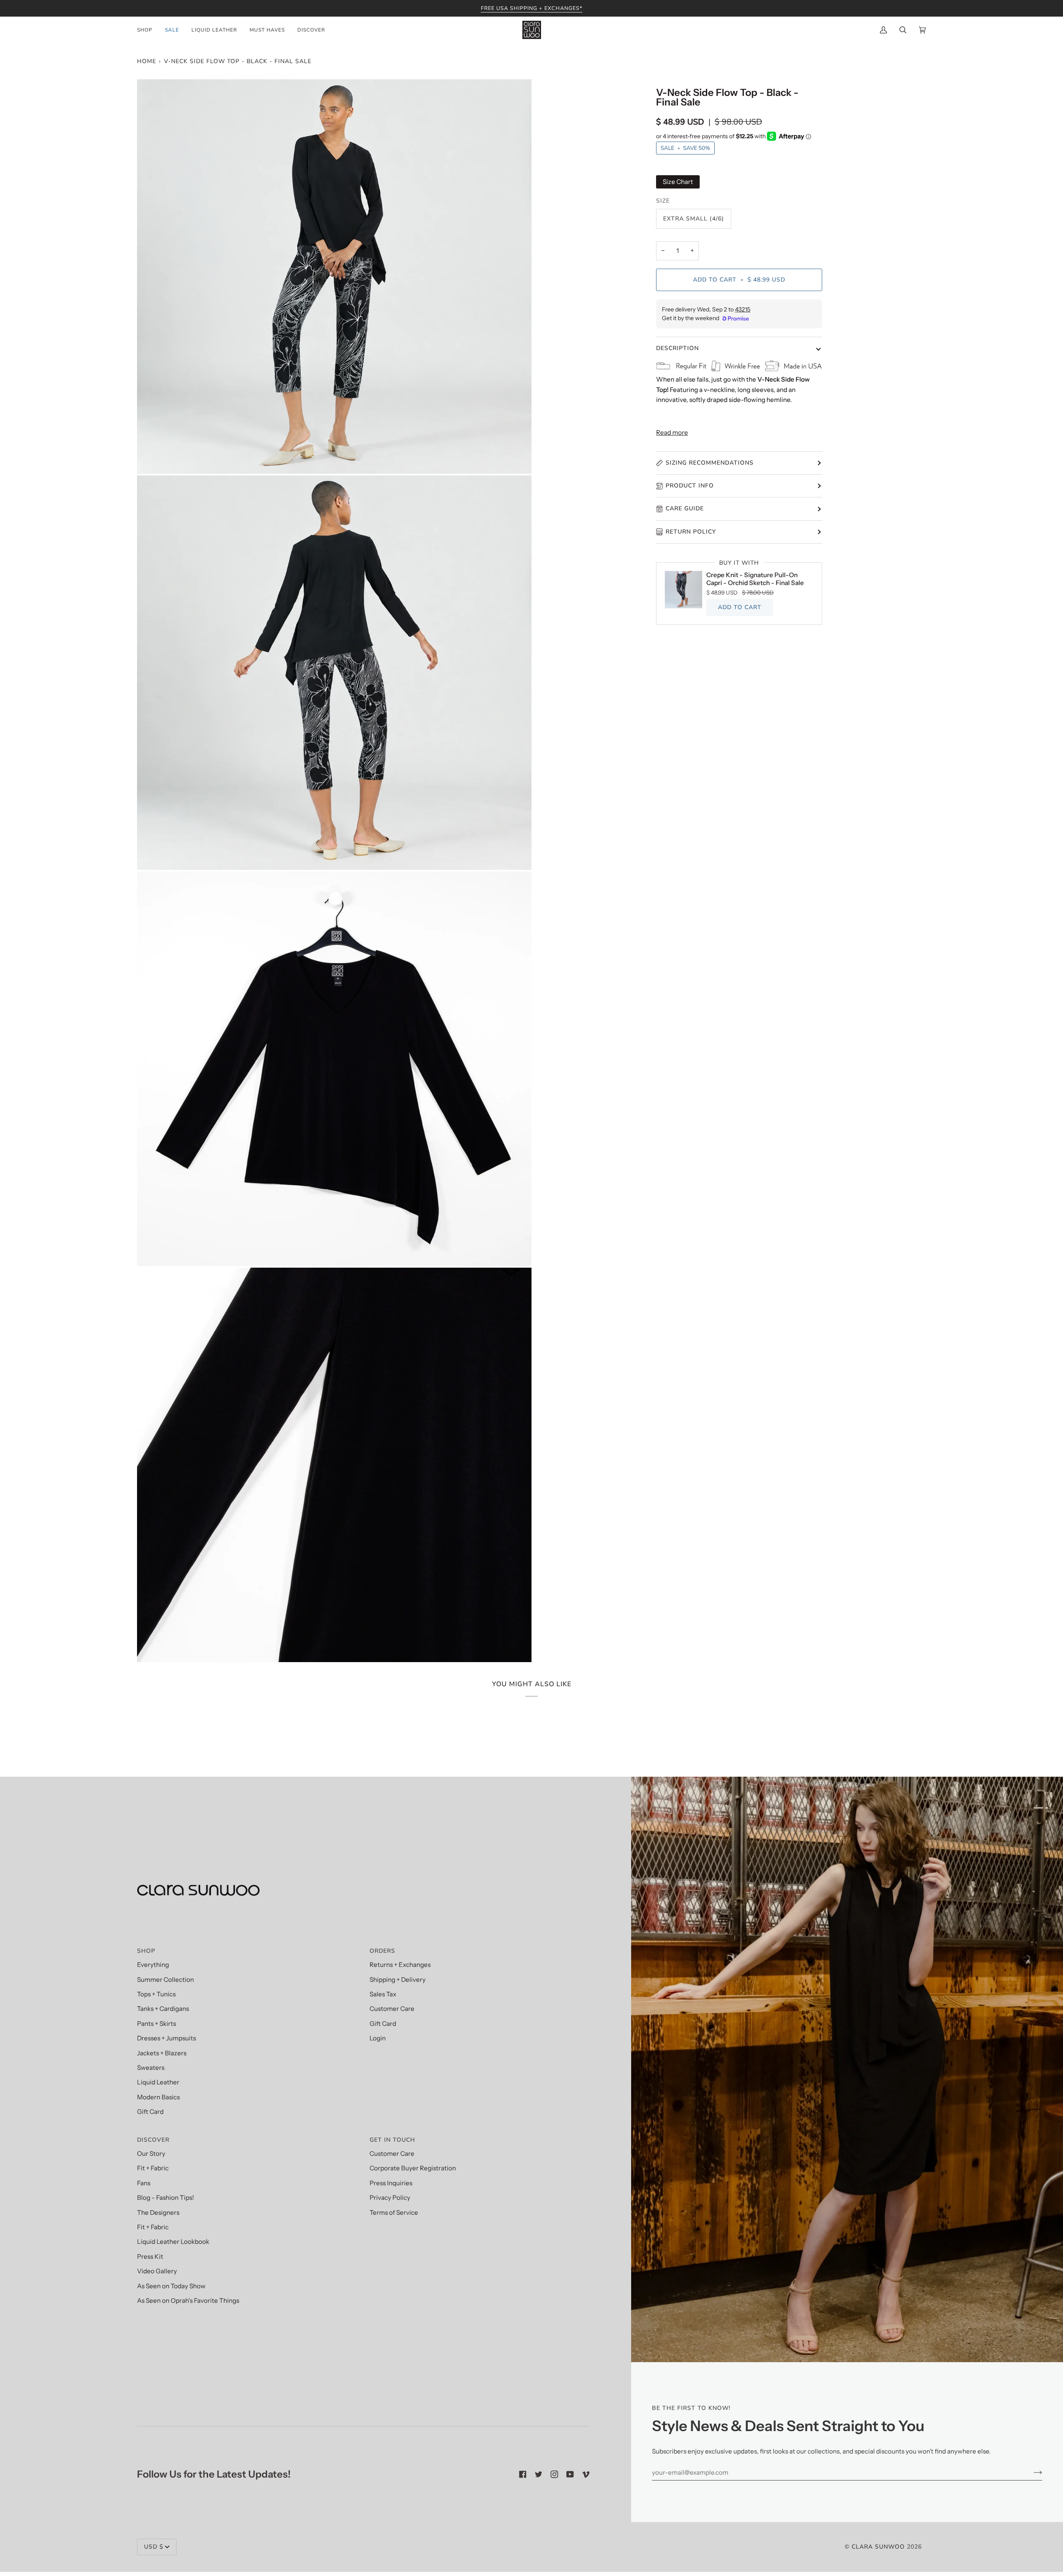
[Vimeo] (586, 2474)
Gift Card (150, 2112)
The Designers (158, 2212)
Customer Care (392, 2009)
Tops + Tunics (156, 1994)
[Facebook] (523, 2474)
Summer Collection (165, 1980)
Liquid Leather (158, 2082)
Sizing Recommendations (710, 463)
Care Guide (685, 508)
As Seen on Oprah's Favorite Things (188, 2301)
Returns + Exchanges (400, 1965)
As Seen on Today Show (171, 2286)
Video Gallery (157, 2271)
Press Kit (150, 2256)
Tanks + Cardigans (163, 2009)
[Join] (1031, 2473)
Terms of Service (394, 2212)
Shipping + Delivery (398, 1980)
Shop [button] (146, 1951)
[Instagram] (554, 2474)
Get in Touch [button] (392, 2140)
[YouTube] (570, 2474)
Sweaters (151, 2068)
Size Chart (678, 182)
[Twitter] (539, 2474)
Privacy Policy (390, 2198)
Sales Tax (383, 1994)
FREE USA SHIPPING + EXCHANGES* (532, 8)
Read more (672, 432)
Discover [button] (153, 2140)
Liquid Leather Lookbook (173, 2242)
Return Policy (691, 532)
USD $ (154, 2547)
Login (378, 2038)
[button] (148, 30)
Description (677, 348)
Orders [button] (382, 1951)
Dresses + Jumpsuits (167, 2038)
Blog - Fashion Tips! (165, 2198)
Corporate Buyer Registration (413, 2168)
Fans (144, 2183)
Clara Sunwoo (878, 2547)
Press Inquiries (391, 2183)
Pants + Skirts (157, 2024)
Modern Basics (158, 2097)
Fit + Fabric (153, 2168)
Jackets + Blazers (162, 2053)
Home (147, 61)
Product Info (690, 486)
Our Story (151, 2154)
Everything (153, 1965)
